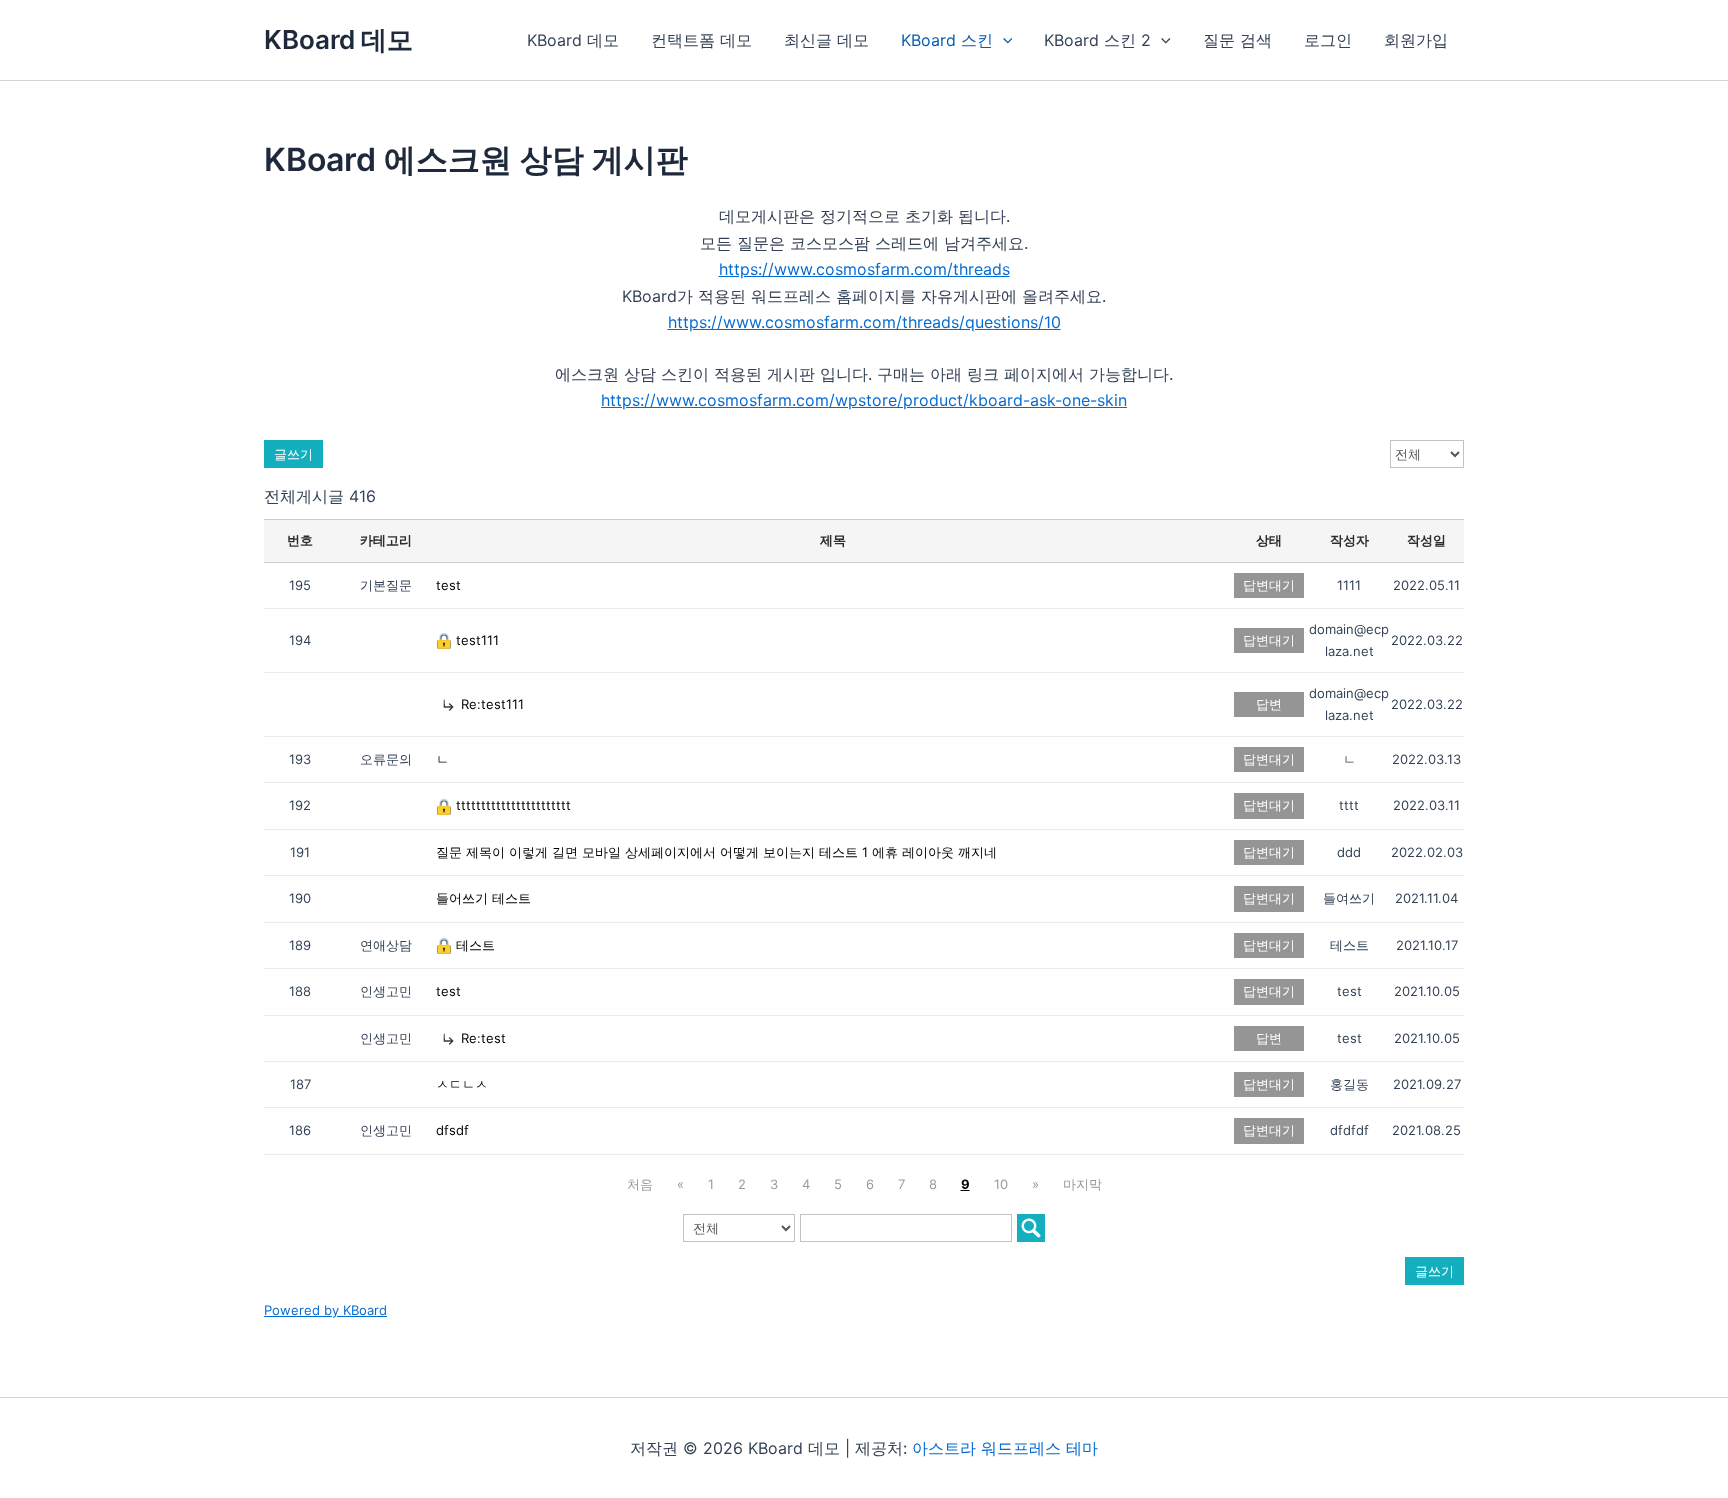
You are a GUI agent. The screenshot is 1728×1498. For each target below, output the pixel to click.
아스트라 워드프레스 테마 (1005, 1448)
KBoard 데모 (338, 39)
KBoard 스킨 (947, 40)
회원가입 (1416, 40)
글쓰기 (293, 454)
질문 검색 (1237, 40)
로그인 (1328, 40)
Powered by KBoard (325, 1310)
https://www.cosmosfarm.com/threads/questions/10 (864, 322)
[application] (1003, 40)
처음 (640, 1184)
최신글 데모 (826, 40)
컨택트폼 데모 (701, 40)
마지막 (1082, 1184)
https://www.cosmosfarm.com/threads (864, 269)
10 (1001, 1184)
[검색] (1031, 1228)
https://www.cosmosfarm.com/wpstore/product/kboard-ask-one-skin (864, 400)
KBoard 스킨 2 (1097, 40)
